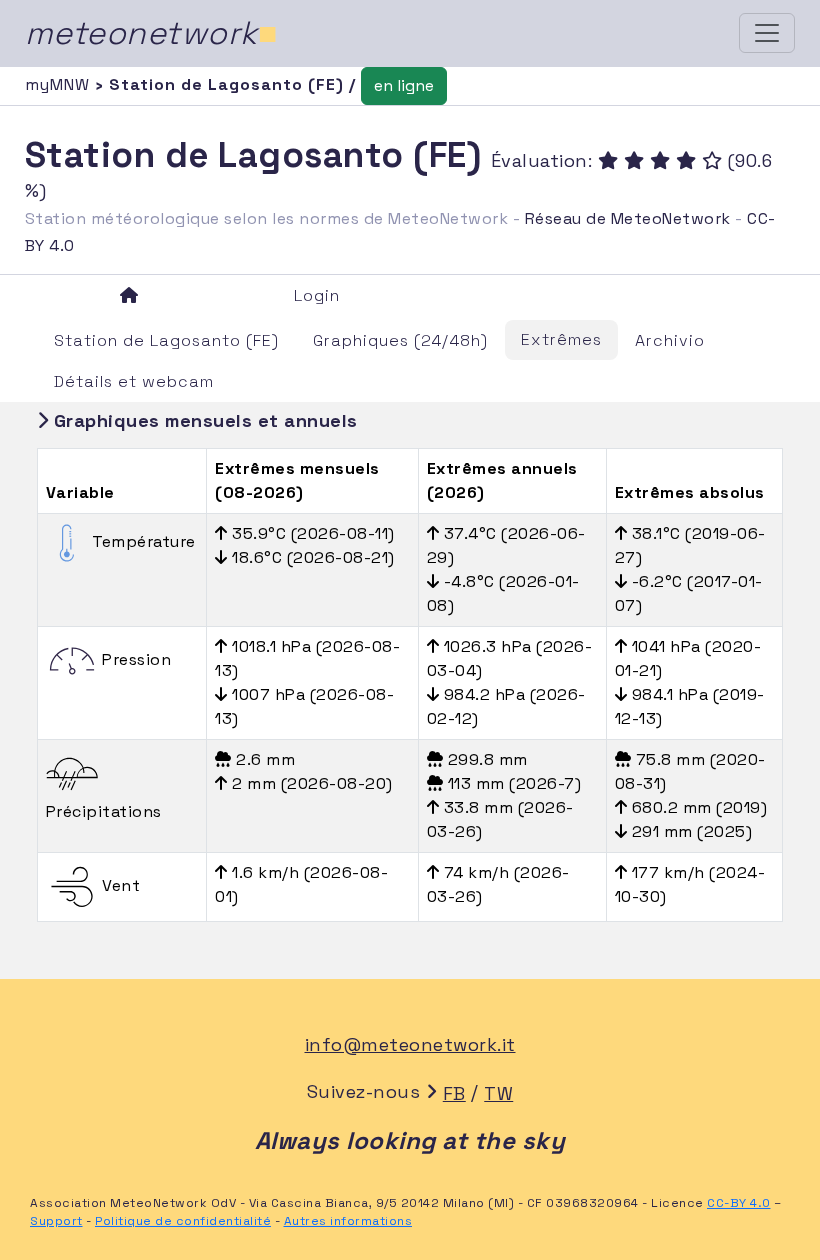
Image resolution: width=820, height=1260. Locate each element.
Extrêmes (561, 339)
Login (317, 295)
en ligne (404, 85)
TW (498, 1093)
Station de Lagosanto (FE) (166, 340)
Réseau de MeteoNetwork (628, 218)
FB (454, 1093)
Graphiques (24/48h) (400, 340)
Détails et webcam (134, 381)
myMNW (60, 84)
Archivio (670, 340)
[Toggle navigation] (767, 33)
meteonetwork (151, 33)
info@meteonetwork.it (410, 1044)
